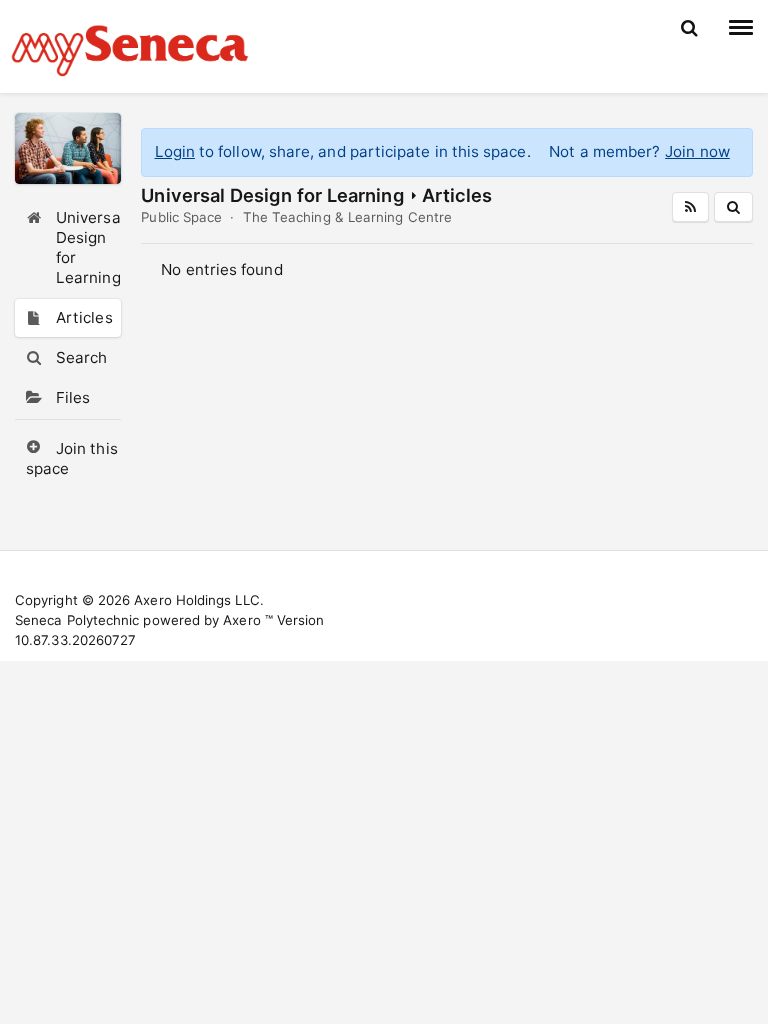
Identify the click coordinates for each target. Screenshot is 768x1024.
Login (175, 151)
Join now (697, 151)
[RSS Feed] (690, 207)
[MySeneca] (130, 48)
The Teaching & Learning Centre (347, 217)
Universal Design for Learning (272, 195)
